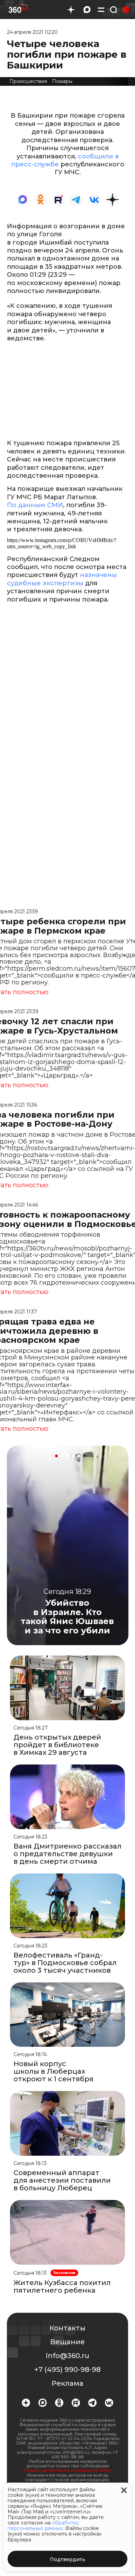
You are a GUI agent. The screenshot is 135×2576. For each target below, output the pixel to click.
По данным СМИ (35, 505)
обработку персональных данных (43, 2525)
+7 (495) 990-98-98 (67, 2369)
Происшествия (28, 81)
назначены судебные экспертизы (62, 579)
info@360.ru (68, 2356)
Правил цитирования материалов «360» (68, 2470)
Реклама (67, 2383)
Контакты (67, 2328)
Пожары (62, 81)
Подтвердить (67, 2559)
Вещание (67, 2342)
